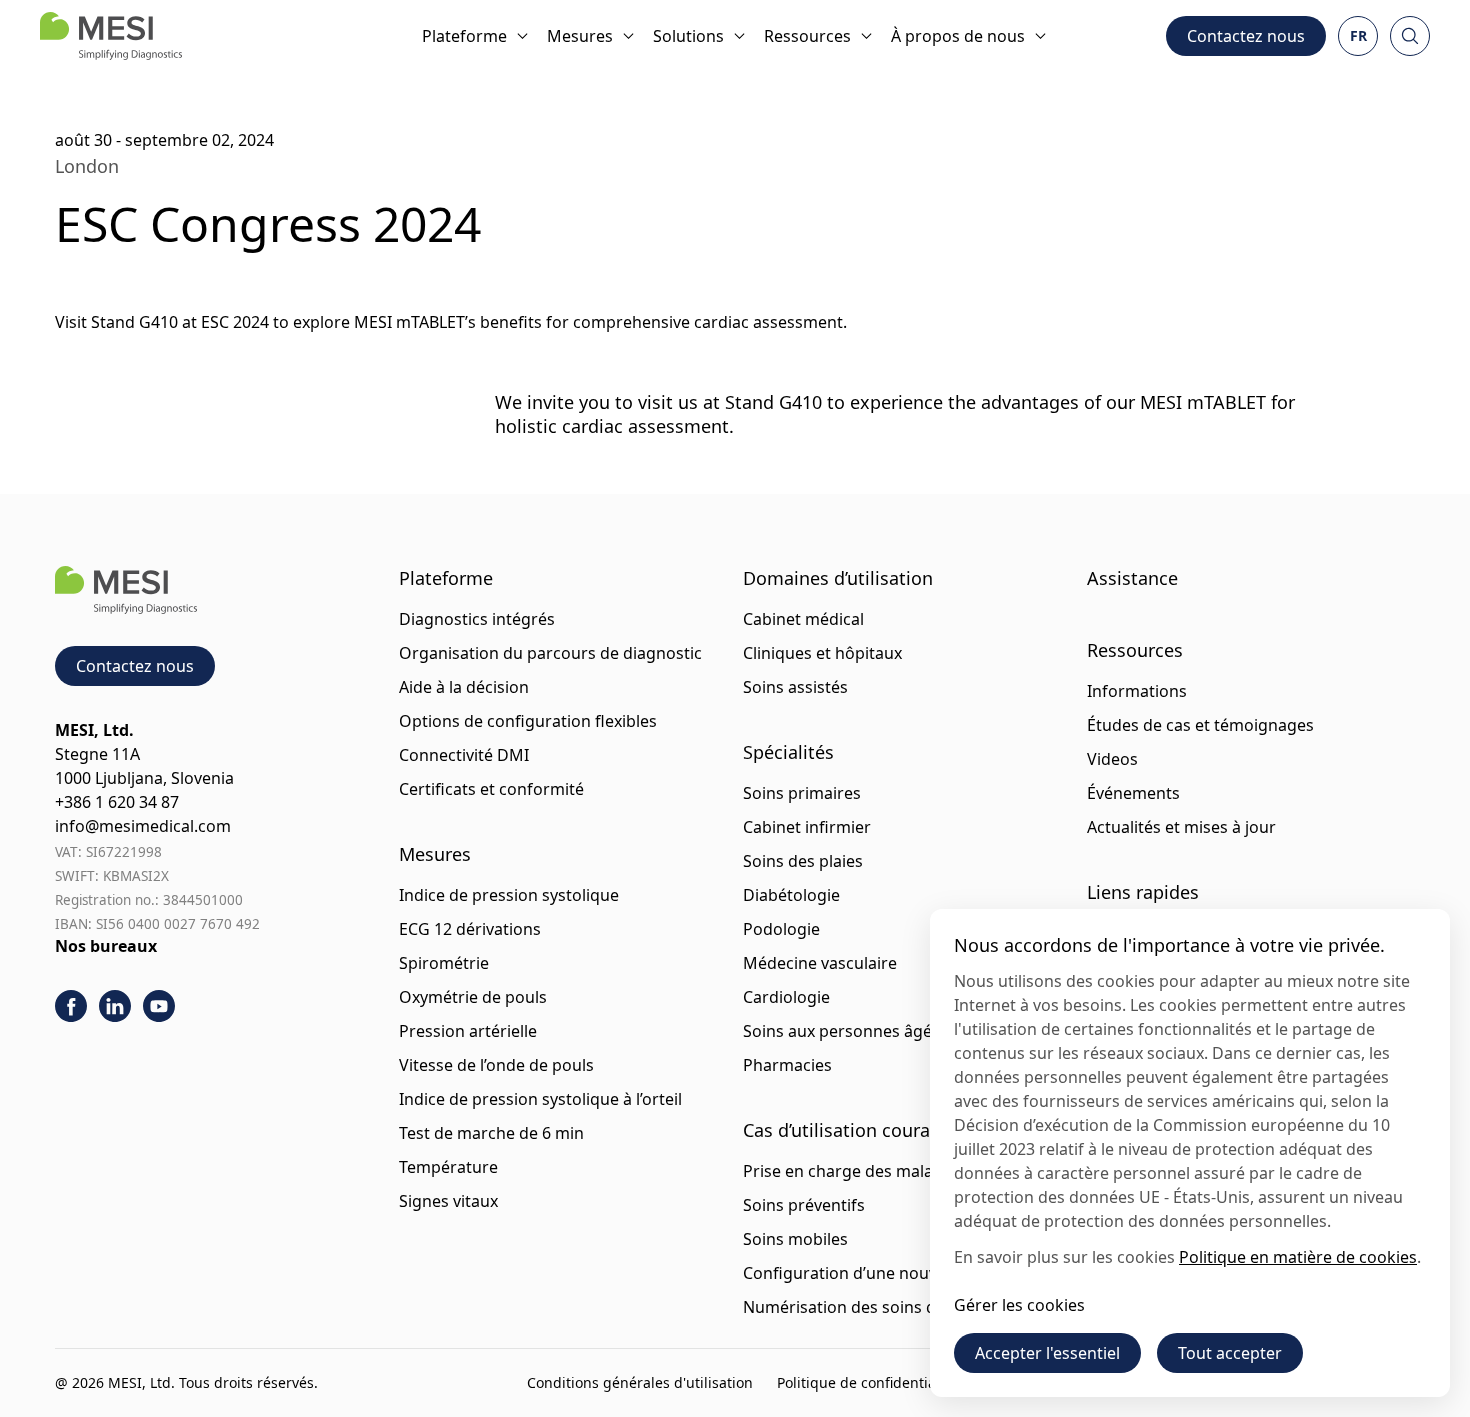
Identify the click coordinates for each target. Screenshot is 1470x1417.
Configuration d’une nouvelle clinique (884, 1273)
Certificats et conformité (491, 789)
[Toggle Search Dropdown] (1410, 36)
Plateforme (464, 36)
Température (448, 1167)
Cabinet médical (803, 619)
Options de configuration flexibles (528, 721)
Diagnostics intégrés (477, 619)
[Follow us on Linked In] (115, 1006)
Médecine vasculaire (820, 963)
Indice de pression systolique (509, 895)
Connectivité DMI (464, 755)
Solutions (688, 36)
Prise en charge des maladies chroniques (898, 1171)
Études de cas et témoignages (1200, 725)
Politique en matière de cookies (1298, 1257)
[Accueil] (111, 36)
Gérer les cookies (1019, 1305)
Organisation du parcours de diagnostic (550, 653)
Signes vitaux (448, 1201)
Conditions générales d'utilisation (640, 1382)
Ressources (807, 36)
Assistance (1132, 578)
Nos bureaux (106, 946)
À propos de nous (958, 36)
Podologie (781, 929)
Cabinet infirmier (807, 827)
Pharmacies (787, 1065)
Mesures (580, 36)
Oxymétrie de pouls (473, 997)
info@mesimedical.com (143, 826)
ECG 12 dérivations (470, 929)
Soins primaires (802, 793)
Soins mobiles (795, 1239)
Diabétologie (791, 895)
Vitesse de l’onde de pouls (496, 1065)
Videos (1112, 759)
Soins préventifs (804, 1205)
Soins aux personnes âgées (846, 1031)
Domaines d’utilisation (838, 578)
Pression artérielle (468, 1031)
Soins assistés (795, 687)
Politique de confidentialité (867, 1382)
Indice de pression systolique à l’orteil (540, 1099)
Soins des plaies (803, 861)
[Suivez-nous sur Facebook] (71, 1006)
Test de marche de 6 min (491, 1133)
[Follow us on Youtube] (159, 1006)
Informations (1137, 691)
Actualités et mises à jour (1181, 827)
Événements (1133, 793)
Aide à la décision (464, 687)
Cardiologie (786, 997)
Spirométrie (444, 963)
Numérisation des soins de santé (867, 1307)
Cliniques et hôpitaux (822, 653)
